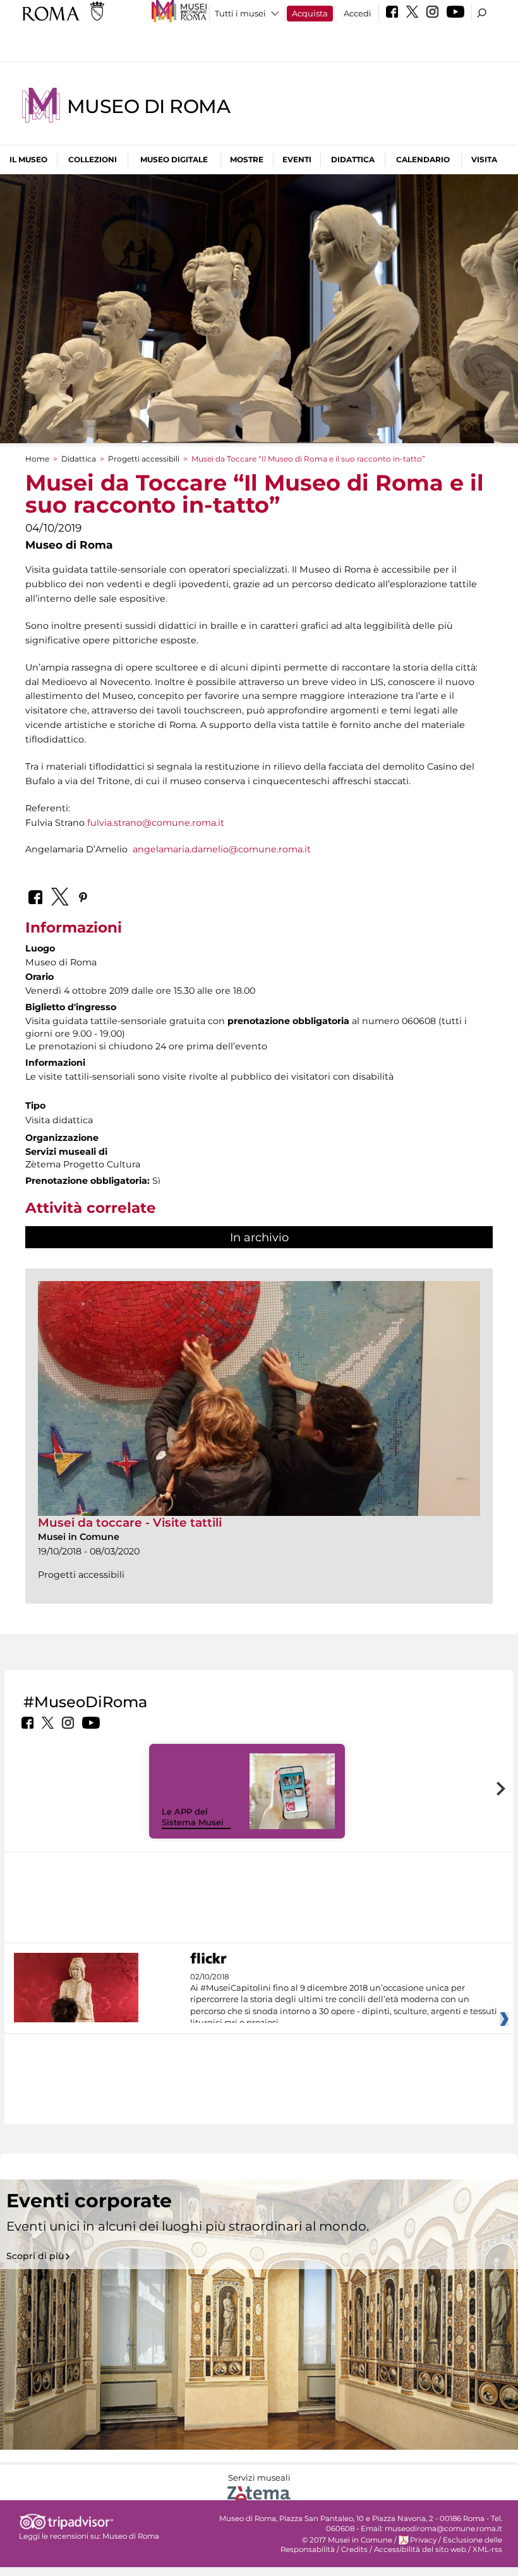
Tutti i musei (240, 13)
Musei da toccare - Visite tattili (130, 1523)
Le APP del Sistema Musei (193, 1817)
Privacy (423, 2540)
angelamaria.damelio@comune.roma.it (222, 849)
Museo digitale (174, 159)
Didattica (353, 159)
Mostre (247, 159)
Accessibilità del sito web (420, 2549)
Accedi (358, 13)
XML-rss (487, 2549)
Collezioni (93, 159)
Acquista (310, 13)
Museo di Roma (148, 106)
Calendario (423, 159)
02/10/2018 (344, 2000)
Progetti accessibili (144, 459)
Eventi (297, 159)
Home (37, 459)
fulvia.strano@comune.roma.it (156, 823)
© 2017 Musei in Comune (347, 2540)
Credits (354, 2549)
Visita (484, 159)
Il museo (28, 159)
